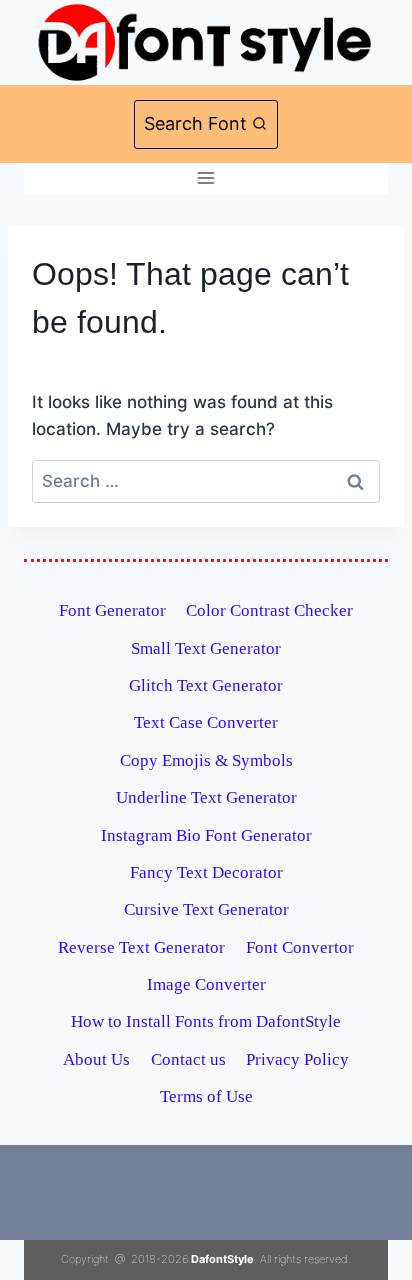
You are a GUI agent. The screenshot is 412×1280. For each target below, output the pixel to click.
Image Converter (206, 984)
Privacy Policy (297, 1059)
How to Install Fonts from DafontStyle (206, 1021)
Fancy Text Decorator (206, 872)
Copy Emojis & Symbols (206, 760)
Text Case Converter (206, 722)
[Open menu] (206, 178)
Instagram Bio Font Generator (206, 835)
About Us (96, 1059)
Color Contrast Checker (269, 610)
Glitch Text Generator (206, 685)
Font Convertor (300, 947)
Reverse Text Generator (141, 947)
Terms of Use (206, 1096)
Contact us (188, 1059)
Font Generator (112, 610)
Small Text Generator (206, 648)
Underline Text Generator (206, 797)
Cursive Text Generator (206, 909)
